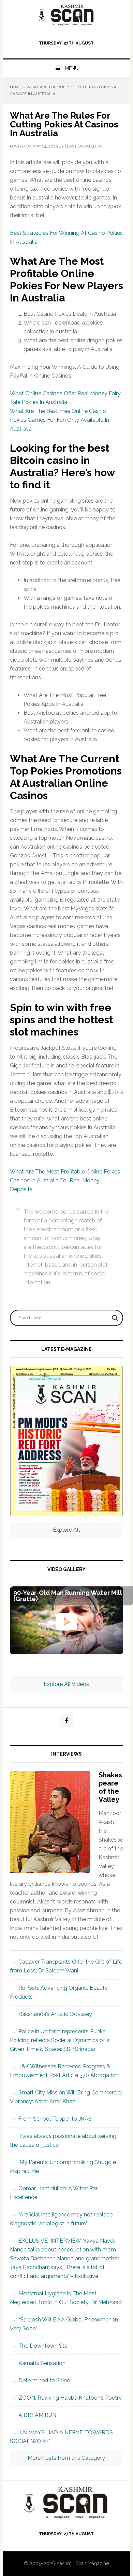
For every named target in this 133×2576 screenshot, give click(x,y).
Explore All (66, 1530)
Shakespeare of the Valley (110, 1787)
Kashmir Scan (66, 15)
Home (16, 87)
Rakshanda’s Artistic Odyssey (55, 2014)
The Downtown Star (44, 2346)
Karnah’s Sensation (42, 2363)
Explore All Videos (66, 1684)
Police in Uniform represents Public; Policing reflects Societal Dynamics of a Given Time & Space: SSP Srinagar (60, 2040)
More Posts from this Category (66, 2458)
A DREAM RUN (37, 2415)
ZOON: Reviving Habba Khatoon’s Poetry (70, 2398)
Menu (72, 68)
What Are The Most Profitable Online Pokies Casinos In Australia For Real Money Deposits (65, 1180)
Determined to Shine (44, 2380)
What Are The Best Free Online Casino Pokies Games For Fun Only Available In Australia (60, 420)
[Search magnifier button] (115, 1318)
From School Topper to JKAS (55, 2119)
